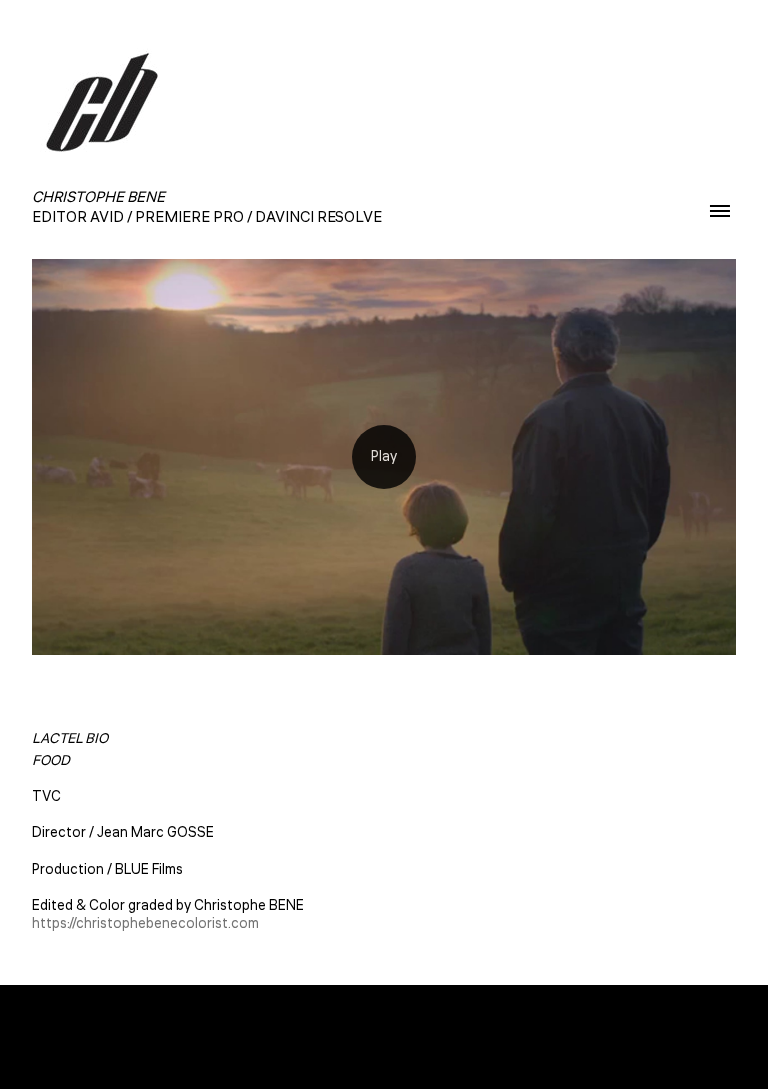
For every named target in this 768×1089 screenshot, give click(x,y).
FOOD (51, 761)
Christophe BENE (384, 1037)
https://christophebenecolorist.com (145, 924)
